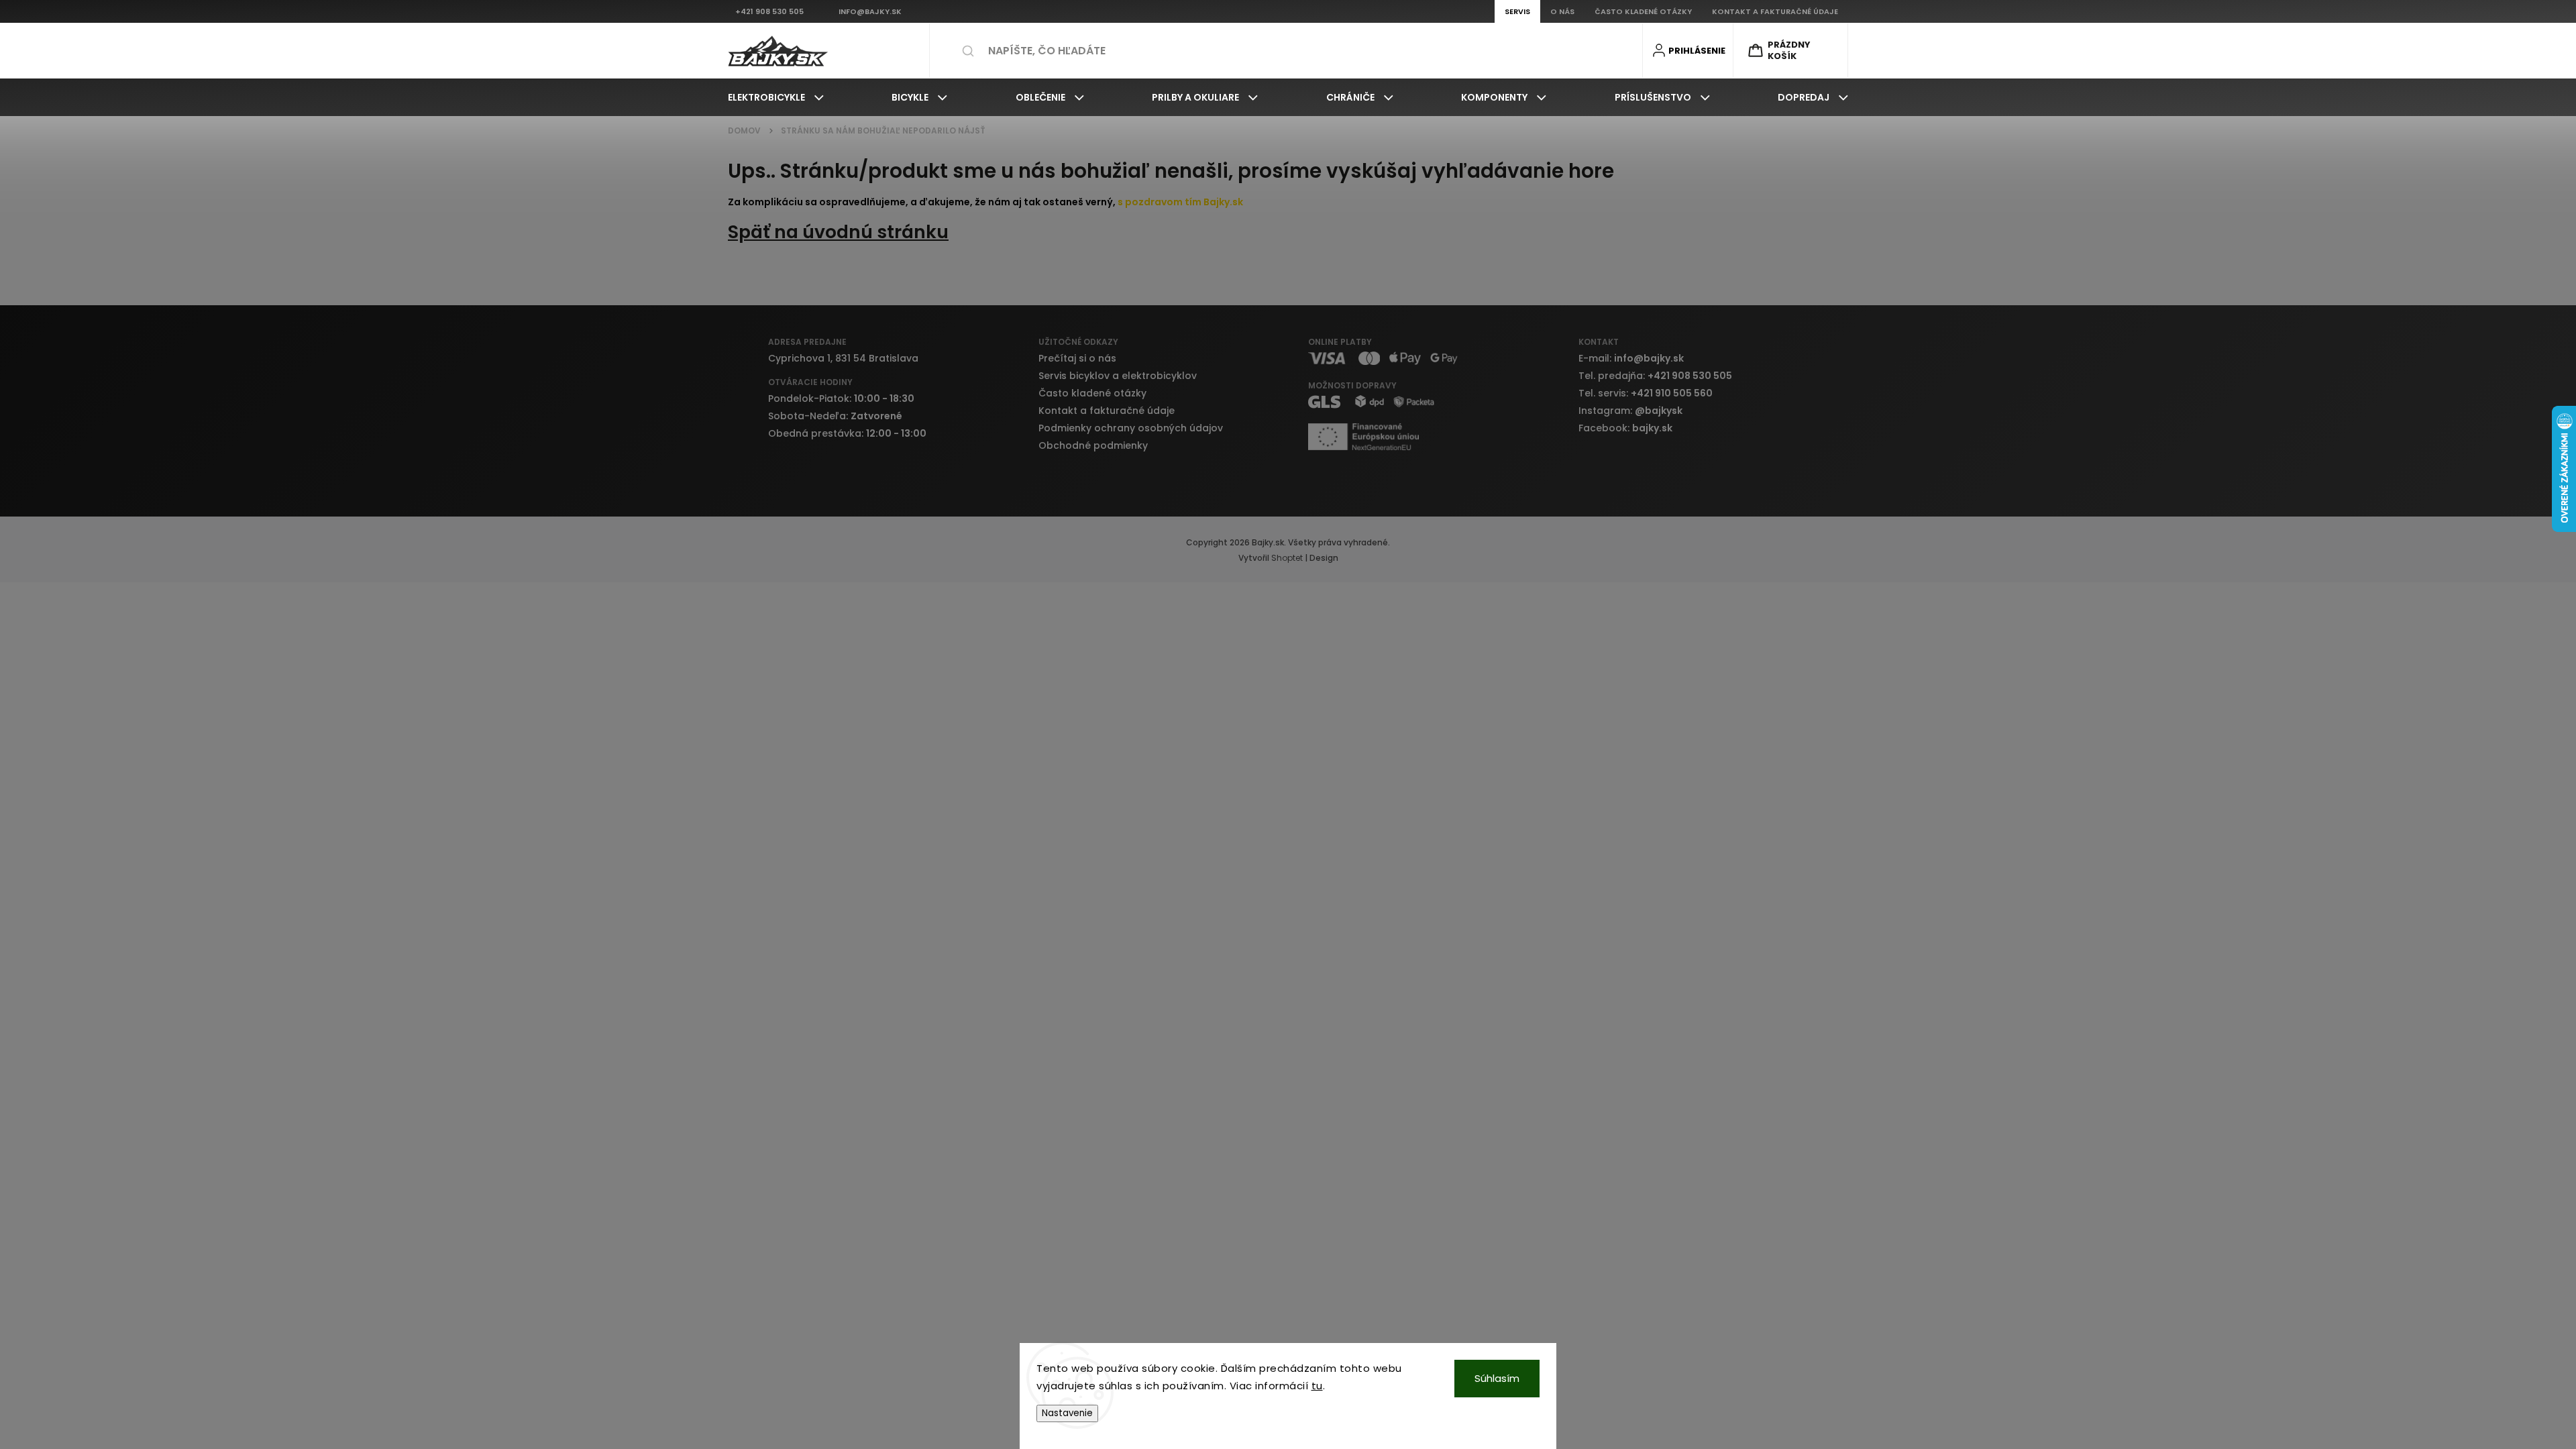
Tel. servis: (1646, 393)
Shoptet (1287, 558)
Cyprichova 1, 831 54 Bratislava (843, 358)
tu (1317, 1386)
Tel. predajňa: (1655, 376)
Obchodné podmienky (1093, 445)
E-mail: (1631, 358)
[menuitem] (776, 97)
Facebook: (1625, 428)
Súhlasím (1497, 1378)
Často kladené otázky (1092, 393)
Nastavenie (1067, 1413)
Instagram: (1630, 411)
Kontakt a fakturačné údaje (1107, 411)
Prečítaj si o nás (1077, 358)
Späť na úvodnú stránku (838, 232)
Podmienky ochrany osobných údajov (1131, 428)
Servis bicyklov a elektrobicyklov (1118, 376)
